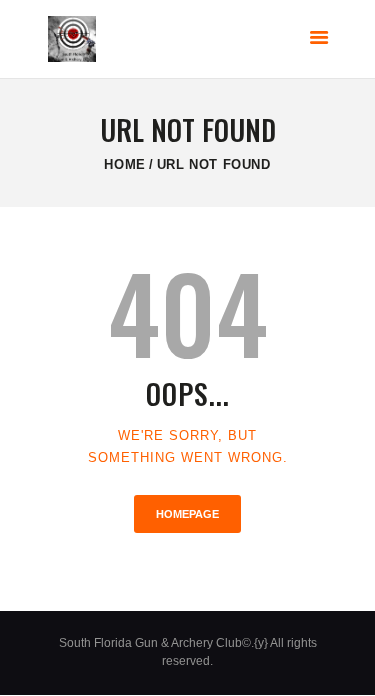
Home (124, 164)
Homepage (187, 514)
